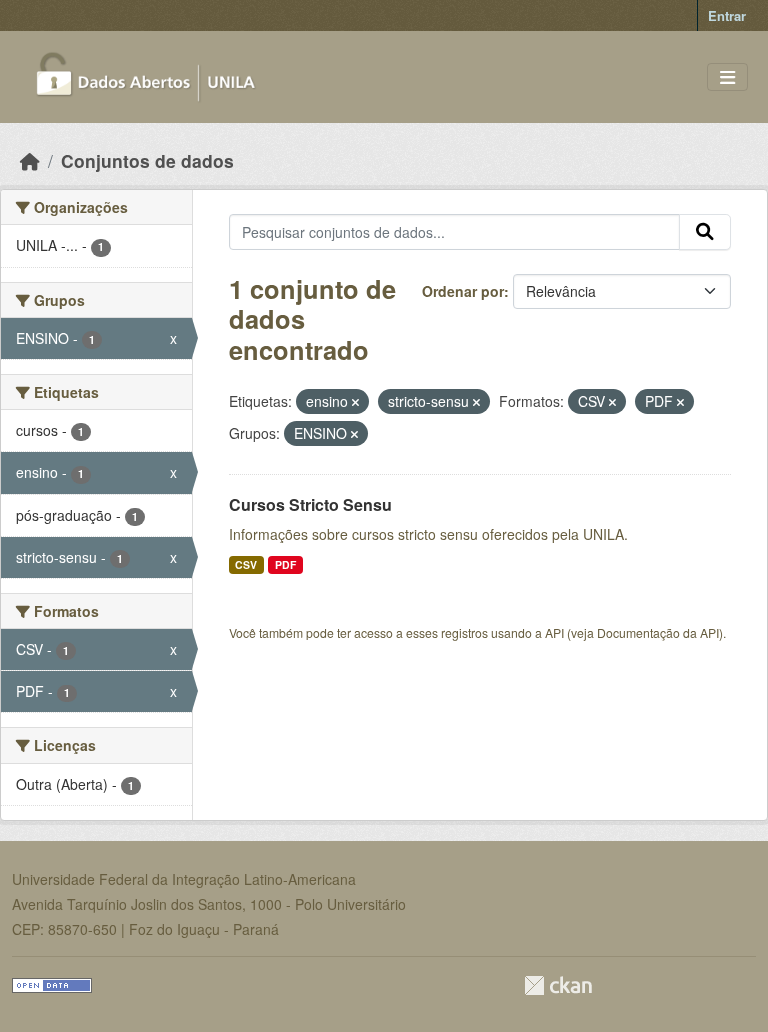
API (554, 632)
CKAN (558, 985)
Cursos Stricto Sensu (310, 504)
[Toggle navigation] (727, 77)
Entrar (727, 15)
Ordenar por (463, 291)
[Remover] (355, 402)
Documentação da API (658, 632)
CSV (246, 564)
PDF (285, 564)
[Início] (30, 160)
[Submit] (705, 232)
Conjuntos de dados (147, 160)
